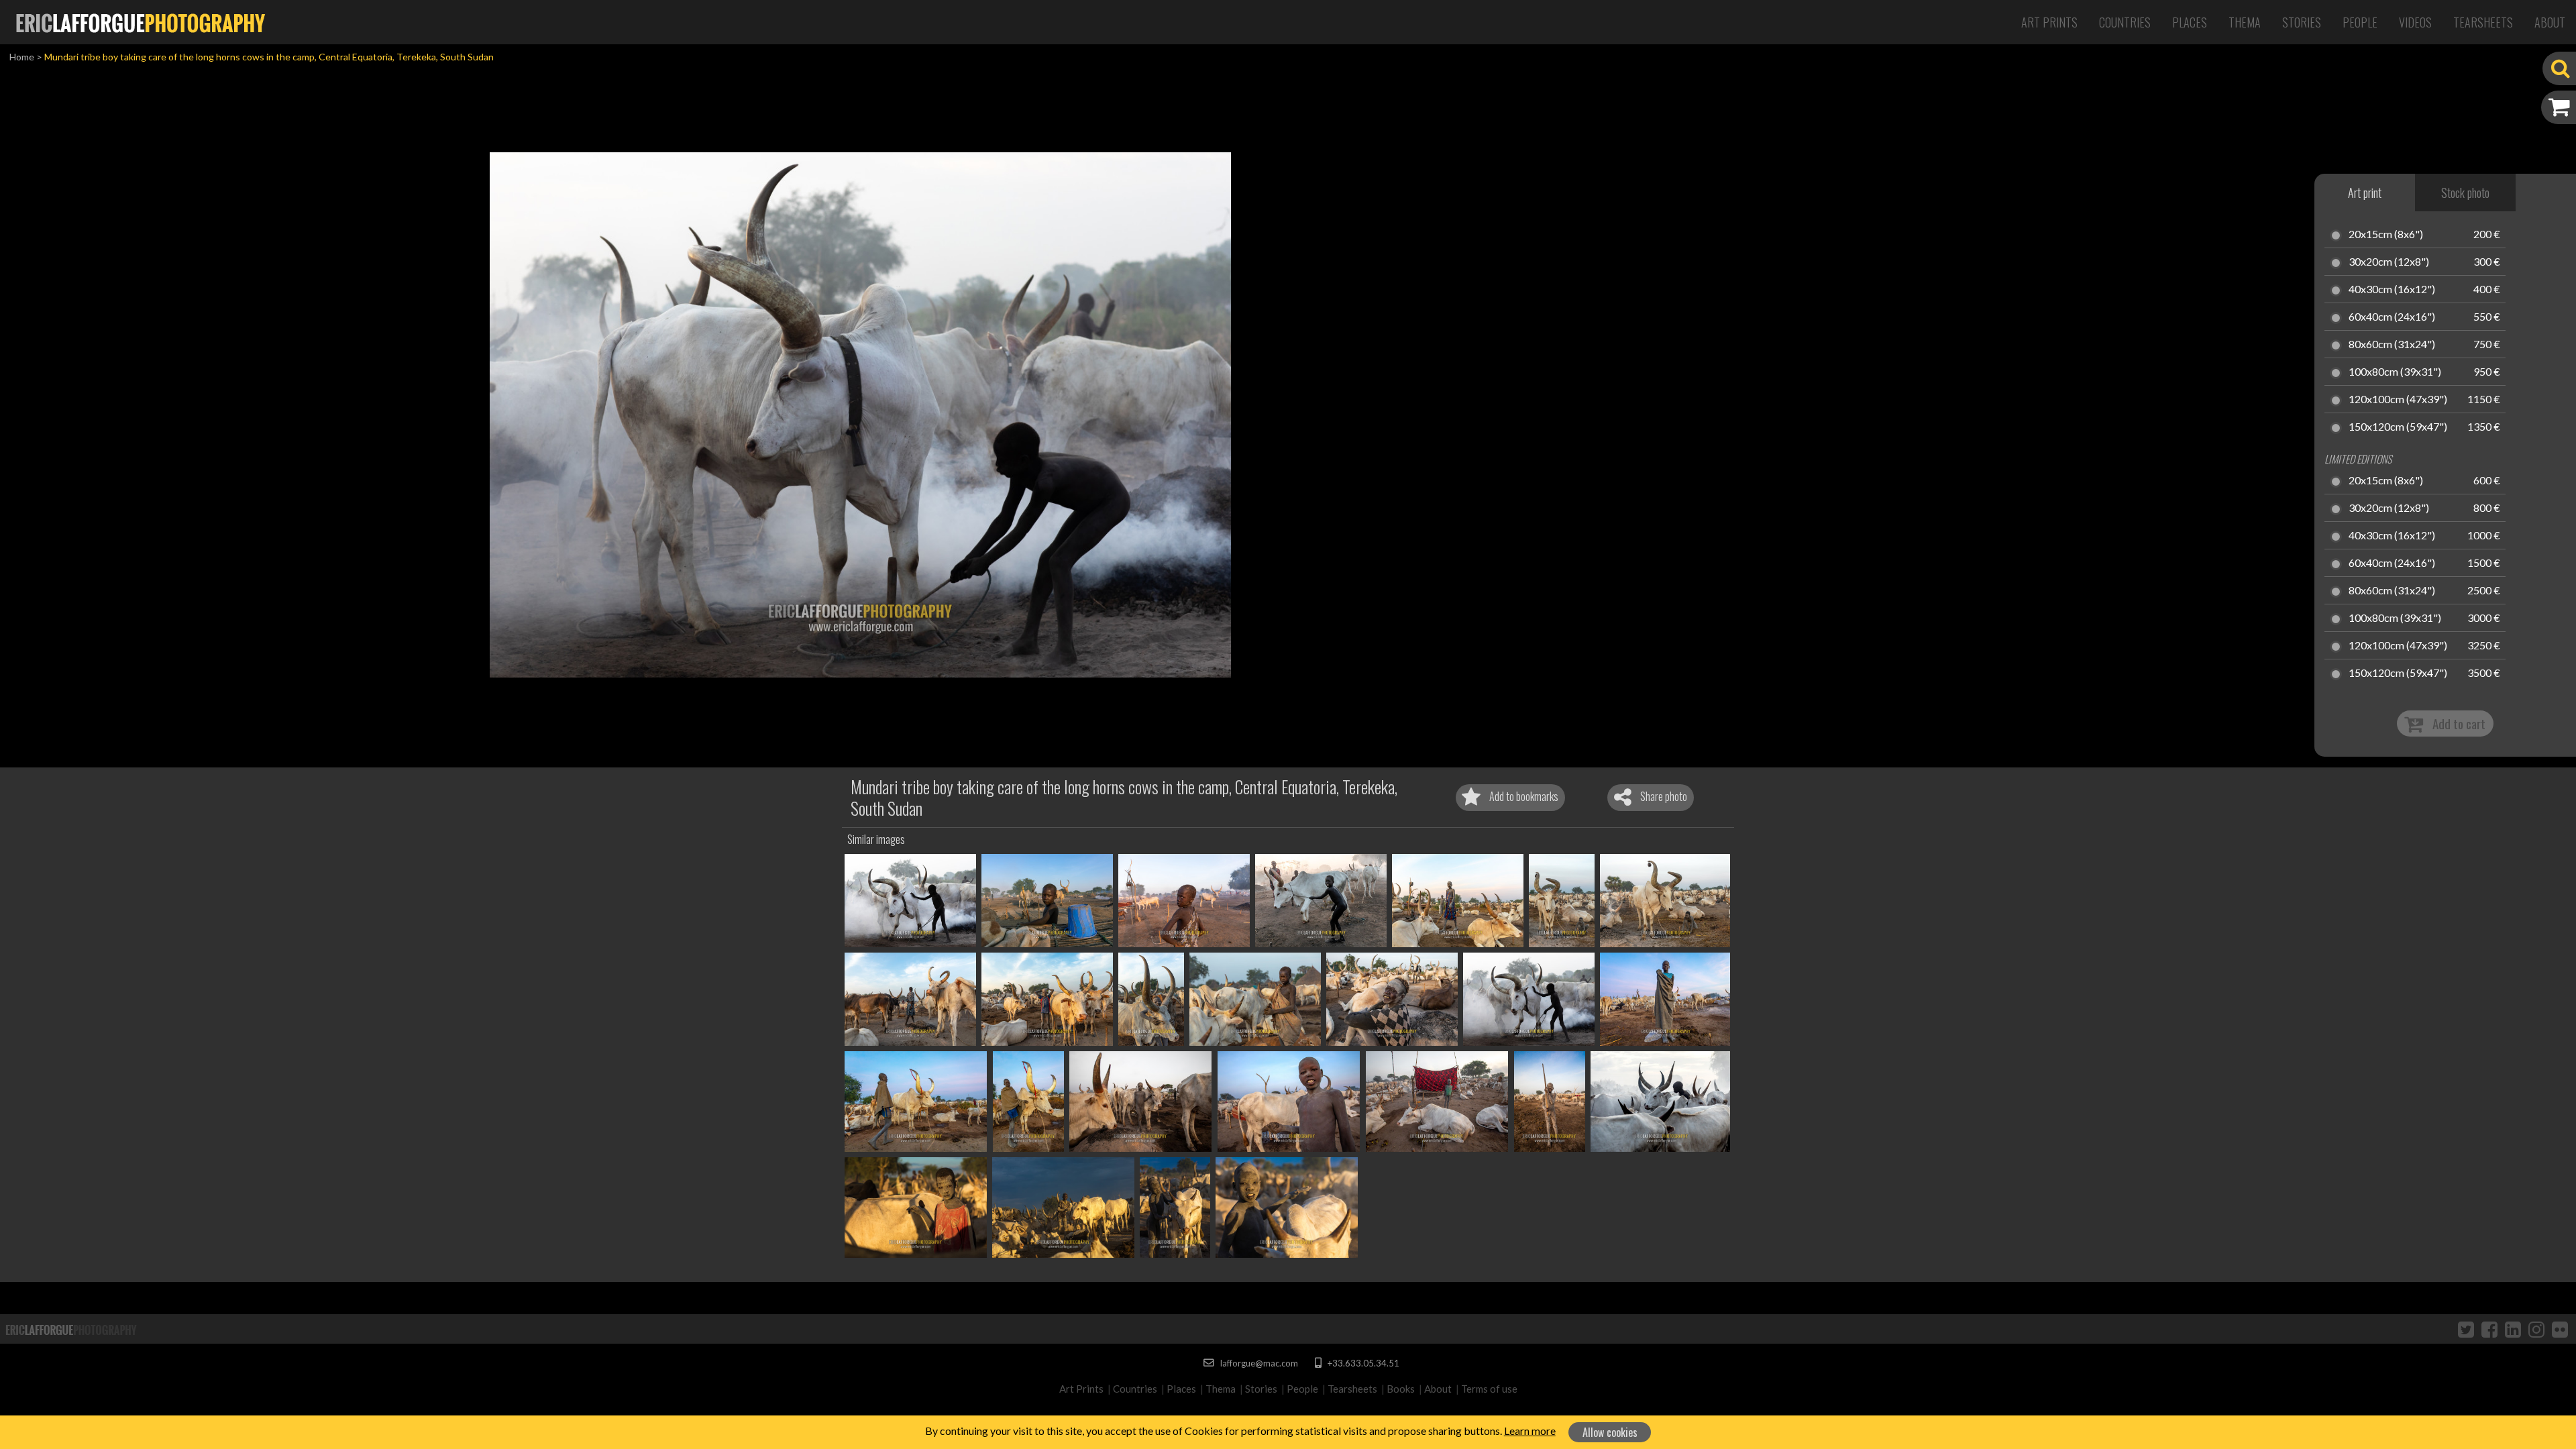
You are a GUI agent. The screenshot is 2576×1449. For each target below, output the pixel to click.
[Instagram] (2536, 1329)
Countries (2125, 22)
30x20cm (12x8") (2389, 262)
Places (2190, 22)
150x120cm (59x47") (2398, 427)
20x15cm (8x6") (2386, 235)
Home (22, 57)
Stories (2302, 22)
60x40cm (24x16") (2392, 317)
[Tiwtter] (2466, 1329)
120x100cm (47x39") (2398, 400)
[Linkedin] (2513, 1329)
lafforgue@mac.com (1258, 1363)
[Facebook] (2489, 1329)
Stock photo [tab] (2465, 193)
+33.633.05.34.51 (1362, 1363)
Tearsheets (2483, 22)
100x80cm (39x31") (2395, 372)
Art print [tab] (2365, 193)
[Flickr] (2560, 1329)
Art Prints (2049, 22)
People (2360, 22)
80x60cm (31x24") (2392, 345)
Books (1401, 1389)
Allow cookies (1610, 1432)
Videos (2415, 22)
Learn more (1530, 1431)
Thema (2245, 22)
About (2550, 22)
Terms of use (1489, 1389)
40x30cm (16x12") (2392, 290)
